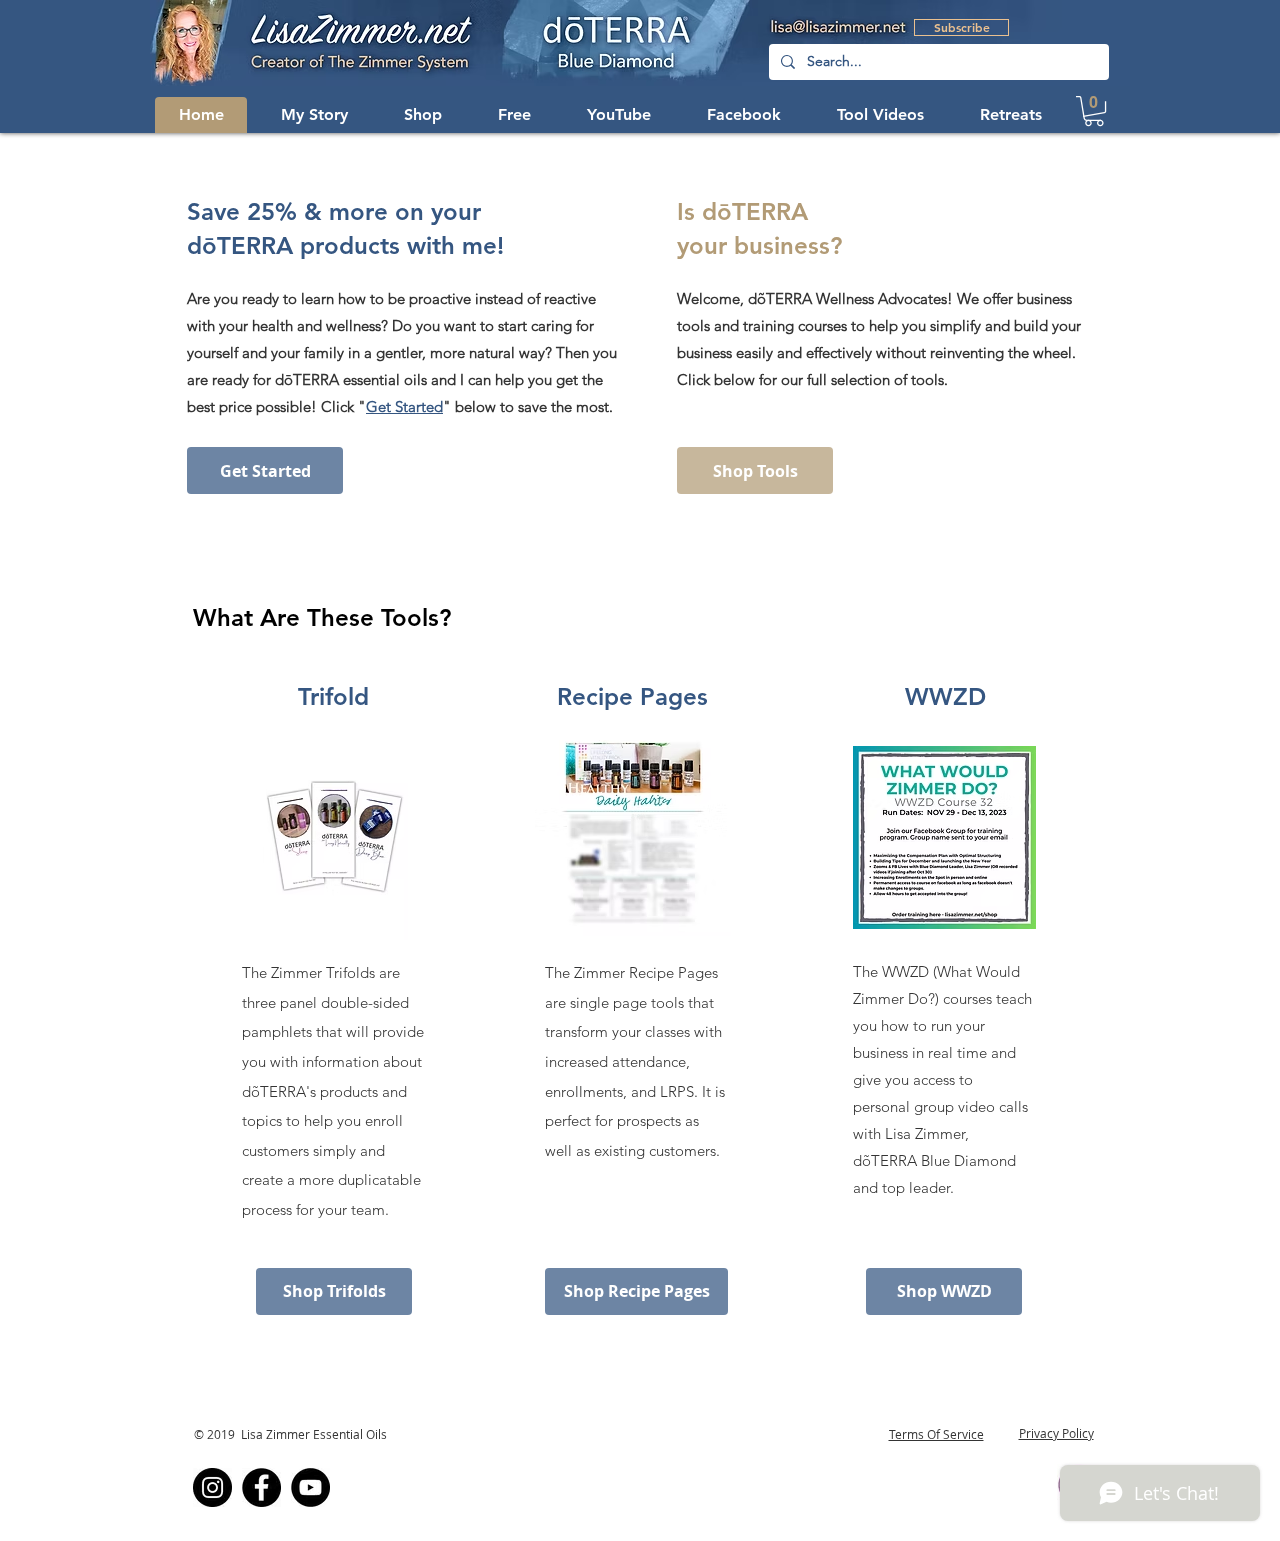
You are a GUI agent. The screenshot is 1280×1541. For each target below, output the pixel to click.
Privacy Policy (1056, 1433)
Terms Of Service (936, 1434)
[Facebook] (261, 1487)
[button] (744, 115)
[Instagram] (212, 1487)
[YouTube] (310, 1487)
